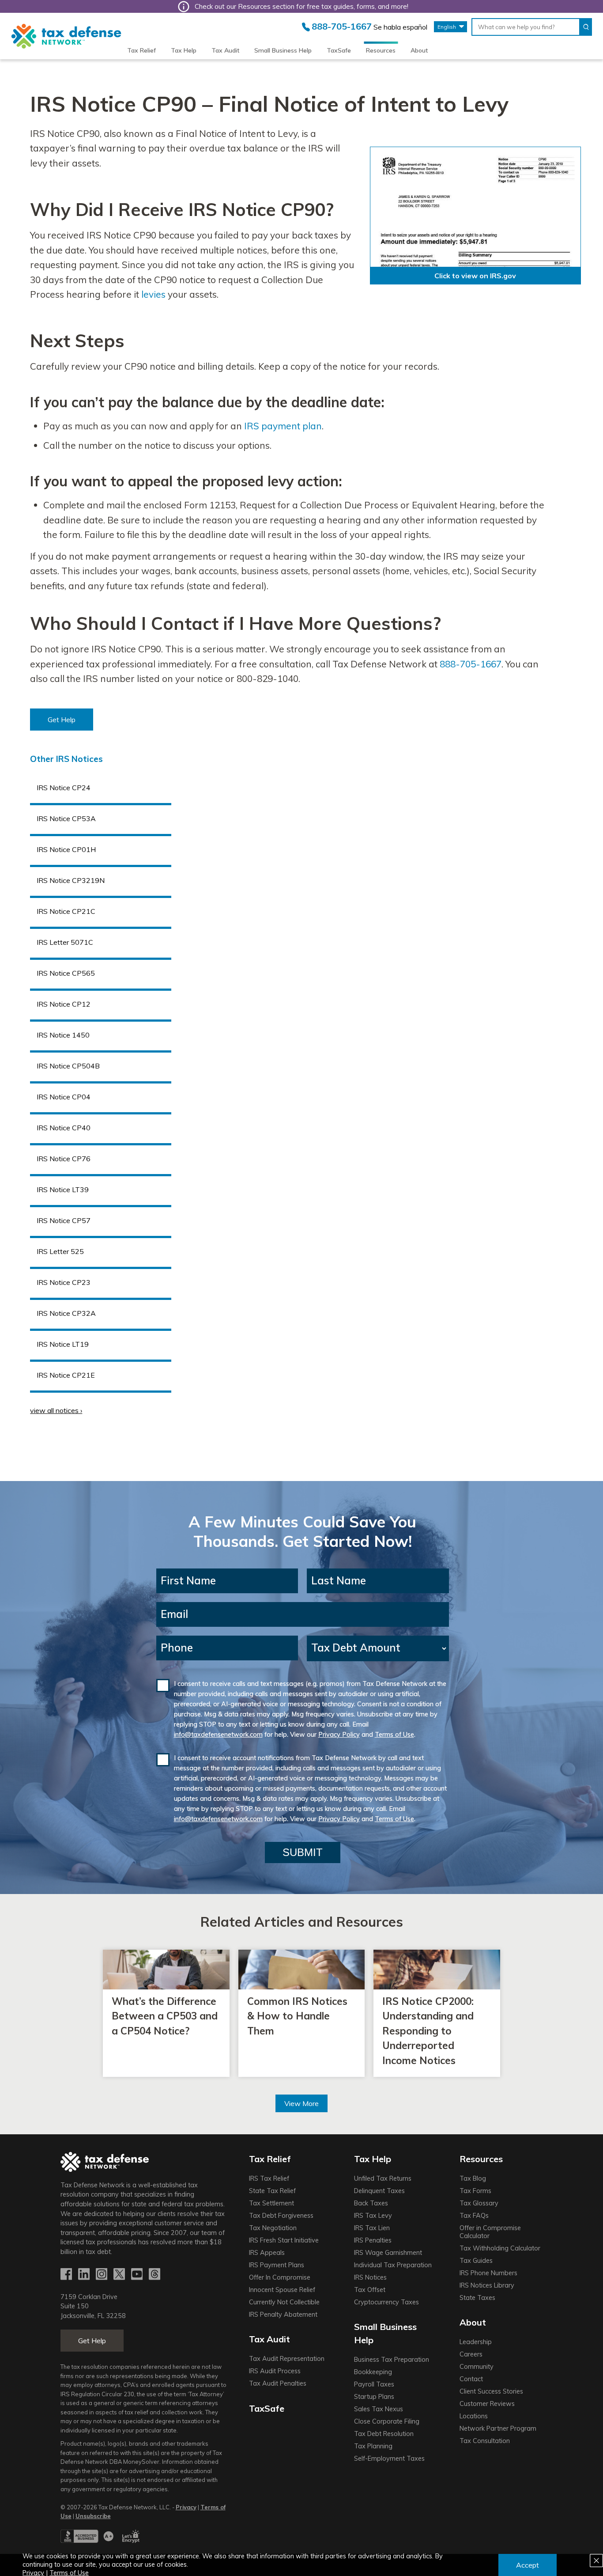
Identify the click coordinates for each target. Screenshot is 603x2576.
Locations (474, 2416)
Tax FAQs (474, 2216)
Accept (528, 2565)
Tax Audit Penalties (278, 2383)
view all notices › (56, 1410)
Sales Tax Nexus (379, 2409)
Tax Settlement (271, 2203)
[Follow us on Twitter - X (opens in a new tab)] (120, 2275)
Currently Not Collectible (284, 2302)
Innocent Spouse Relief (282, 2290)
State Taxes (477, 2298)
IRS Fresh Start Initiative (284, 2240)
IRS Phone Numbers (488, 2273)
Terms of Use (394, 1735)
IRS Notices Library (487, 2285)
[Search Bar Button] (586, 27)
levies (153, 294)
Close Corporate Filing (387, 2421)
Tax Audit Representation (287, 2359)
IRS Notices (370, 2277)
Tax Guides (476, 2261)
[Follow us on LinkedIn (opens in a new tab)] (85, 2275)
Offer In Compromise (280, 2277)
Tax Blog (473, 2178)
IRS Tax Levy (373, 2216)
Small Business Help (283, 50)
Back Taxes (371, 2203)
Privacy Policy (339, 1735)
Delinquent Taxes (379, 2191)
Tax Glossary (479, 2203)
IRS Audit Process (275, 2371)
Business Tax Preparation (392, 2360)
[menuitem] (141, 50)
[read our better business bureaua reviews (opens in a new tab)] (87, 2541)
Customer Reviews (487, 2404)
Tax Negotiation (273, 2228)
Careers (471, 2354)
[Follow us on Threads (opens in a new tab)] (155, 2275)
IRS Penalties (373, 2240)
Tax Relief (141, 50)
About (419, 50)
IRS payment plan (283, 426)
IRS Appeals (267, 2253)
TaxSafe (339, 50)
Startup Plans (374, 2397)
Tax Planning (373, 2446)
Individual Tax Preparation (393, 2265)
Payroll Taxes (374, 2384)
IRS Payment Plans (277, 2265)
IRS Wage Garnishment (388, 2253)
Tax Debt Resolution (384, 2434)
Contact (471, 2379)
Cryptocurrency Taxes (386, 2302)
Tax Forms (475, 2191)
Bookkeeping (373, 2372)
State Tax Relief (272, 2191)
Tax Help (184, 50)
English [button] (447, 27)
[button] (62, 720)
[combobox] (526, 27)
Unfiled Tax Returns (383, 2178)
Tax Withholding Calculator (500, 2248)
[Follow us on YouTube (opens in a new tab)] (138, 2275)
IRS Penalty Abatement (283, 2315)
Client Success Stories (491, 2391)
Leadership (476, 2342)
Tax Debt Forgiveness (281, 2216)
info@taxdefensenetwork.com (218, 1735)
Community (477, 2367)
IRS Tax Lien (372, 2228)
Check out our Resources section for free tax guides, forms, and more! (301, 6)
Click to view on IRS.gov (475, 276)
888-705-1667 (471, 664)
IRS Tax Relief (269, 2178)
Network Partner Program (498, 2428)
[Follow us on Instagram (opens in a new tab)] (102, 2275)
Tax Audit (225, 50)
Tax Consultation (485, 2441)
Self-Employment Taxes (389, 2459)
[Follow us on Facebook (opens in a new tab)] (67, 2275)
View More (301, 2103)
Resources (381, 50)
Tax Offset (370, 2290)
